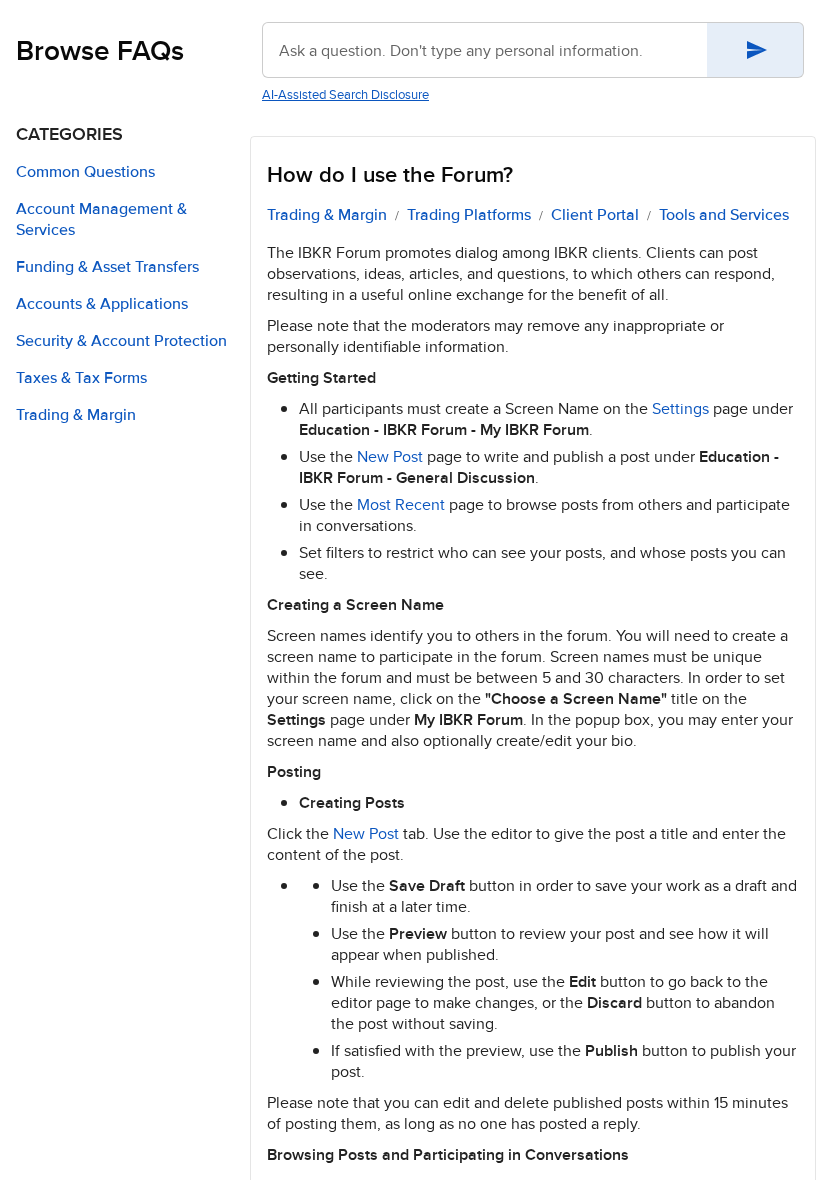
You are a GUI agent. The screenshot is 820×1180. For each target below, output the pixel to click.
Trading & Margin (327, 215)
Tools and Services (724, 215)
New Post (390, 456)
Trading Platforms (469, 215)
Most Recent (401, 504)
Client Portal (595, 215)
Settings (680, 408)
